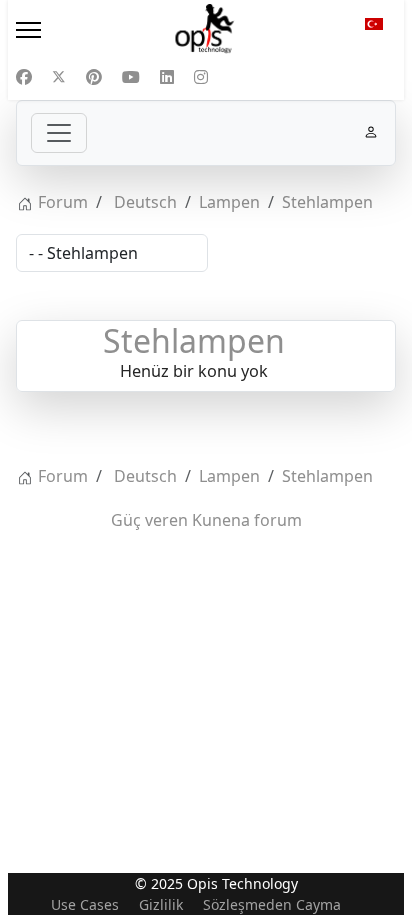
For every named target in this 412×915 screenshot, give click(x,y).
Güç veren (149, 520)
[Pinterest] (94, 77)
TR (374, 30)
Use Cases (85, 904)
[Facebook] (24, 77)
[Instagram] (201, 77)
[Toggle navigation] (59, 133)
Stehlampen (194, 340)
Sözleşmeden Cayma (272, 904)
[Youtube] (131, 77)
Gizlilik (161, 904)
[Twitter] (59, 77)
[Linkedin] (167, 77)
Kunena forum (247, 520)
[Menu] (68, 30)
